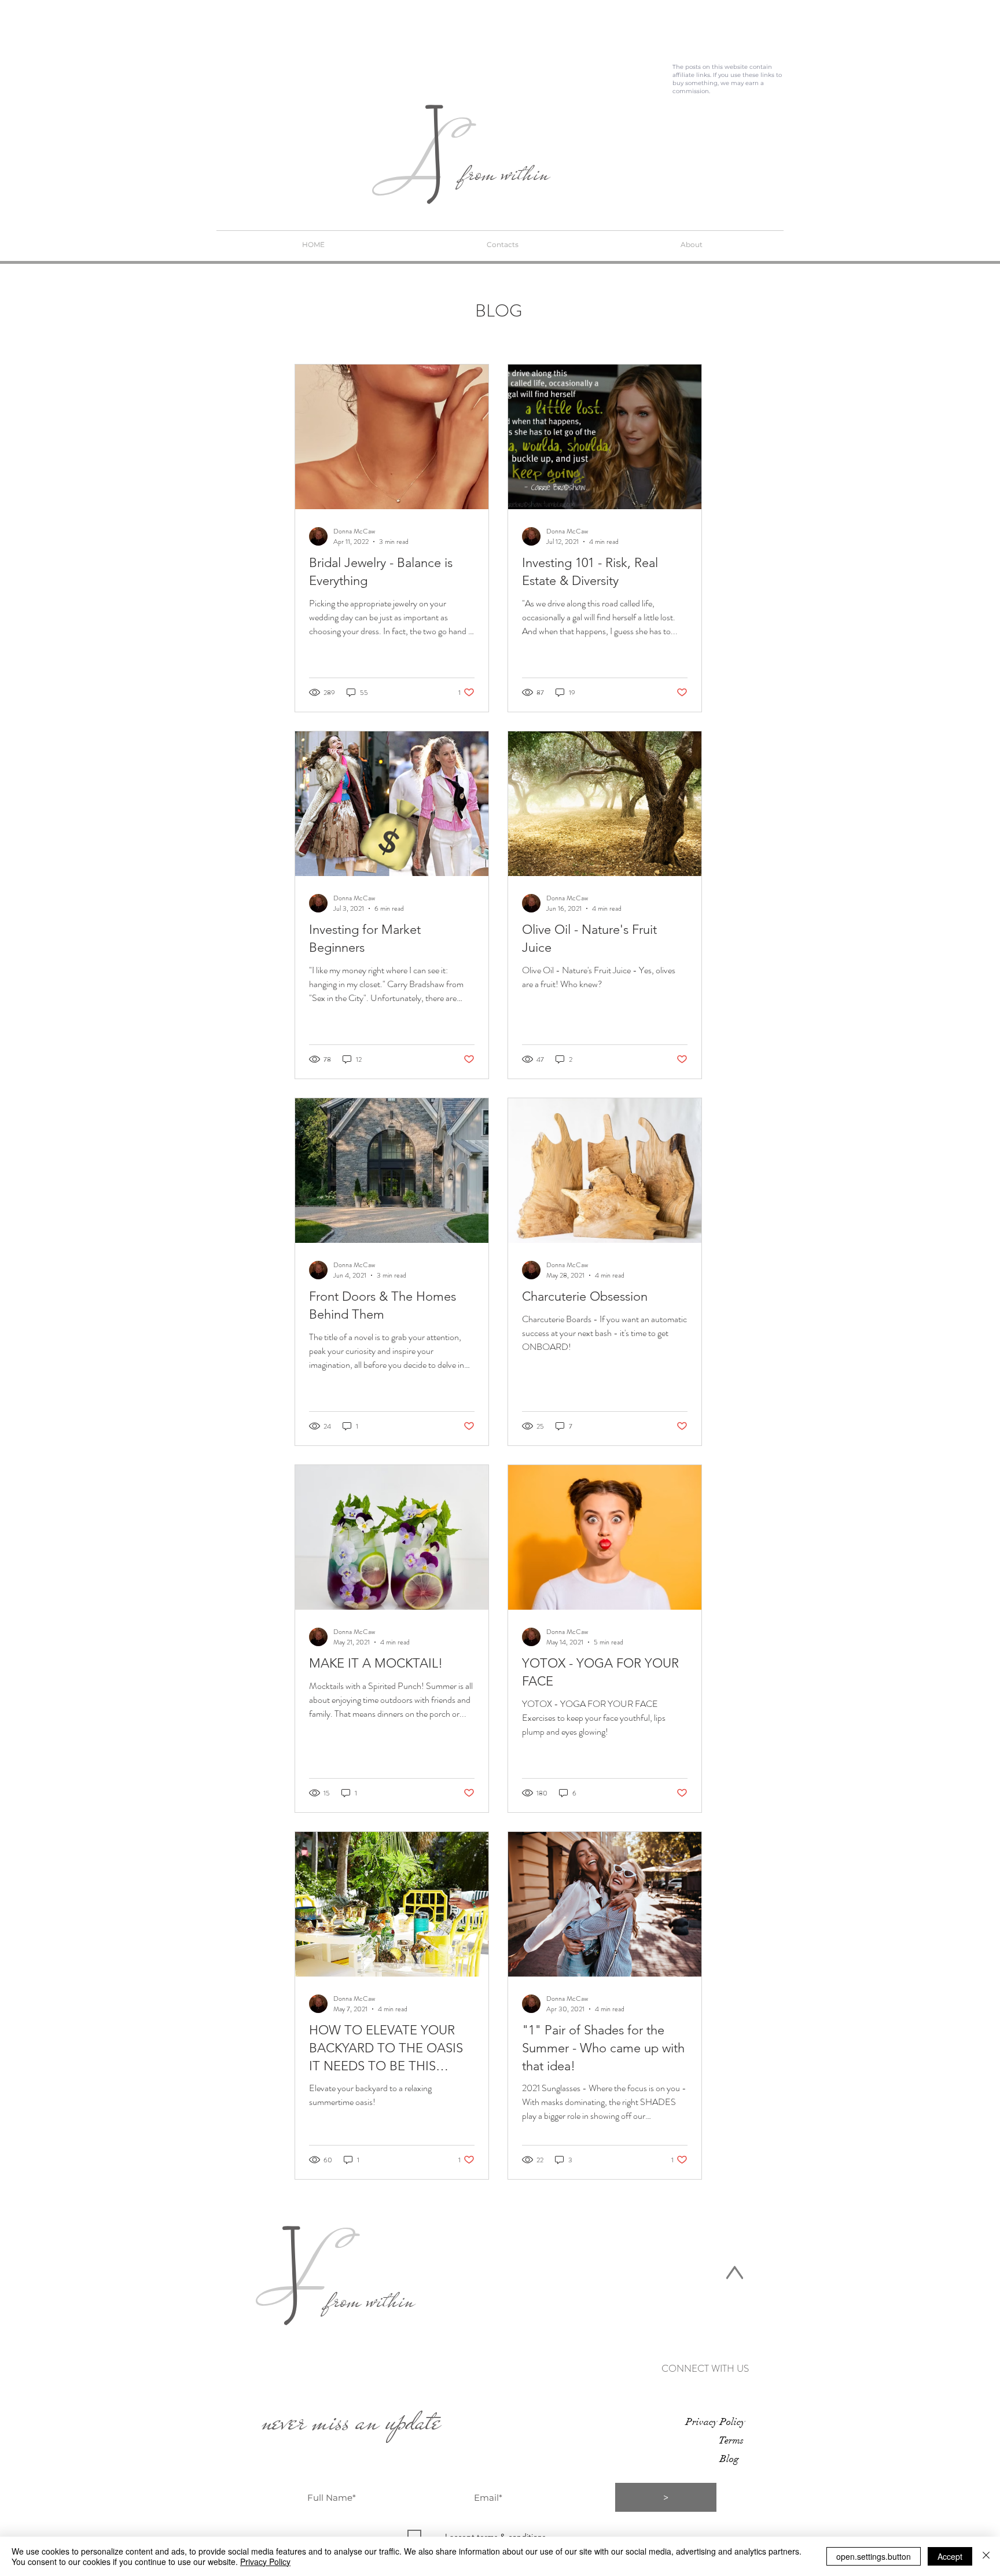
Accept (950, 2556)
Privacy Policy (265, 2562)
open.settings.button (874, 2556)
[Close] (986, 2556)
